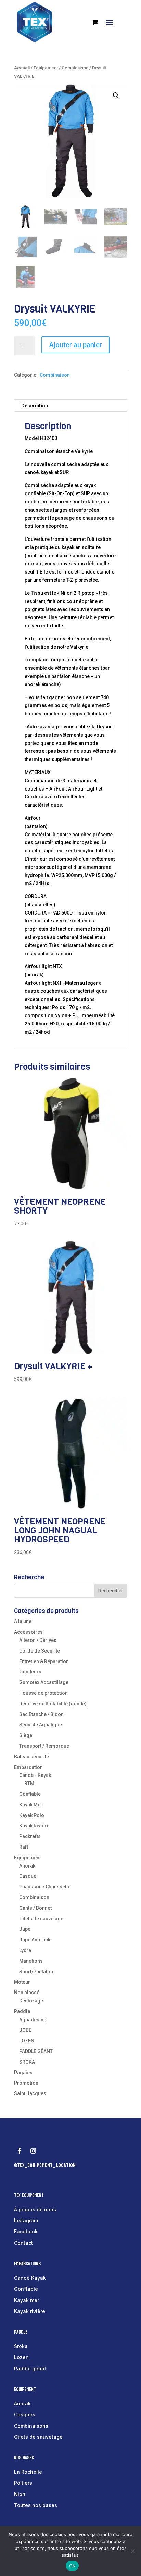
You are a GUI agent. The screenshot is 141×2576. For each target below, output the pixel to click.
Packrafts (30, 1836)
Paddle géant (30, 2368)
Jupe (25, 1929)
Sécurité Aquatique (41, 1725)
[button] (116, 95)
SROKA (27, 2062)
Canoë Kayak (30, 2278)
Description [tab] (35, 406)
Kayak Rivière (34, 1826)
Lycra (25, 1950)
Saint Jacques (30, 2093)
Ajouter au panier (75, 345)
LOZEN (27, 2041)
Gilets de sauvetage (41, 1919)
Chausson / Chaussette (45, 1887)
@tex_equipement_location (45, 2165)
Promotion (26, 2083)
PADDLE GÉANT (36, 2051)
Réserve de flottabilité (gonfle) (53, 1704)
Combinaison (75, 68)
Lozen (21, 2357)
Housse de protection (43, 1693)
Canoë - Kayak (35, 1775)
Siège (26, 1735)
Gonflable (30, 1794)
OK (72, 2566)
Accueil (22, 68)
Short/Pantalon (36, 1972)
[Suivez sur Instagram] (33, 2151)
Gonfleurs (30, 1672)
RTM (29, 1783)
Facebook (26, 2231)
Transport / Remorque (44, 1746)
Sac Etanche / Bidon (41, 1714)
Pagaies (23, 2073)
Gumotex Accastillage (44, 1682)
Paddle (22, 2011)
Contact (23, 2243)
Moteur (22, 1982)
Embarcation (28, 1767)
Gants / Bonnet (35, 1908)
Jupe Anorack (35, 1940)
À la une (23, 1621)
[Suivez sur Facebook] (20, 2151)
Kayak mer (27, 2300)
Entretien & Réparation (44, 1661)
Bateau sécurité (31, 1757)
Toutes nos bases (36, 2505)
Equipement (46, 68)
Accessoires (28, 1632)
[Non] (132, 2551)
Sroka (21, 2346)
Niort (20, 2494)
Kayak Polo (32, 1815)
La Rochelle (28, 2472)
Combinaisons (31, 2426)
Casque (28, 1876)
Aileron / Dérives (38, 1640)
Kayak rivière (30, 2311)
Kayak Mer (31, 1805)
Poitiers (23, 2483)
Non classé (27, 1993)
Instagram (26, 2220)
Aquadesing (33, 2020)
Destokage (31, 2001)
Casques (25, 2414)
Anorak (27, 1866)
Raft (24, 1847)
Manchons (31, 1961)
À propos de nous (35, 2209)
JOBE (25, 2030)
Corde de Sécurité (40, 1651)
